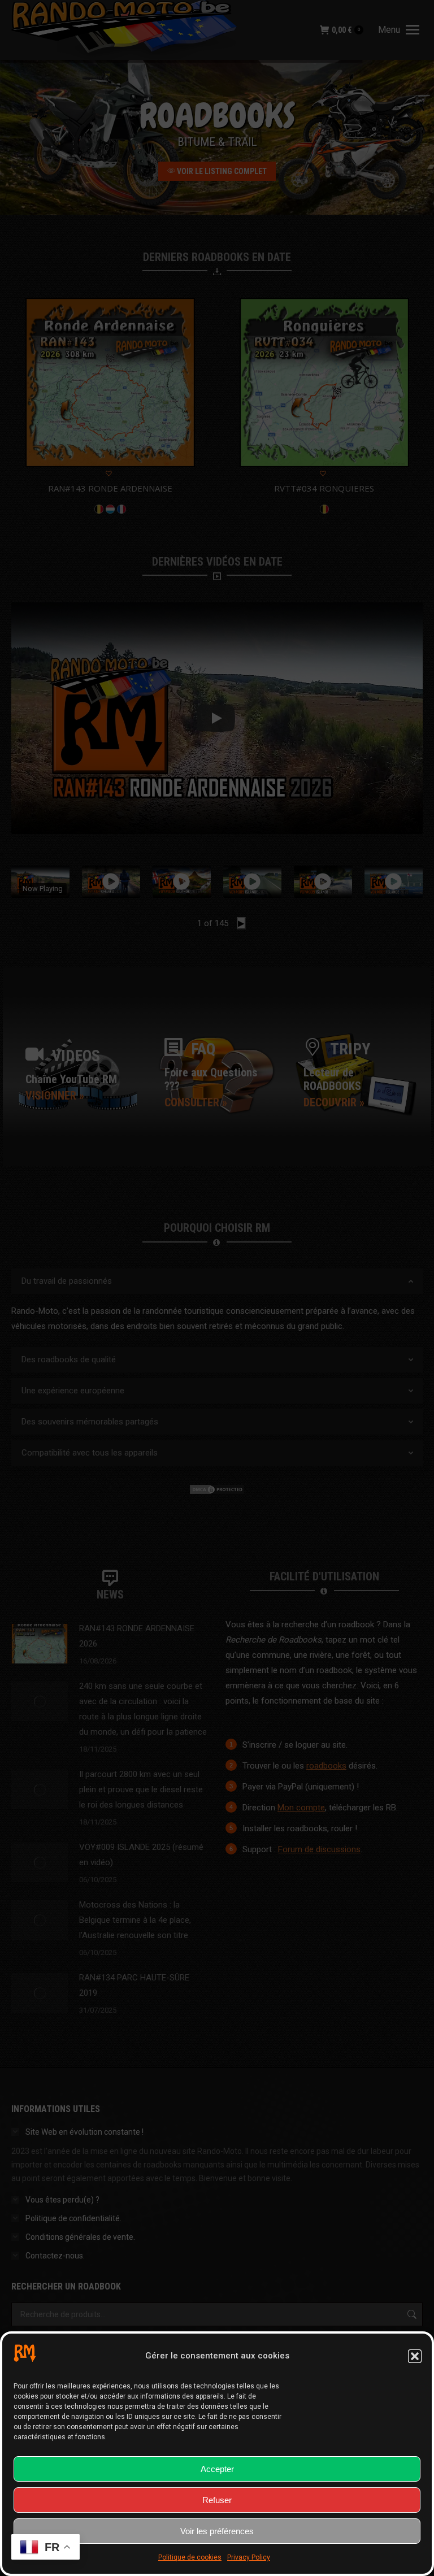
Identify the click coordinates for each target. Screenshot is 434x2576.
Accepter (217, 2469)
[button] (415, 2356)
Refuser (217, 2500)
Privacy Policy (249, 2557)
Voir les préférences (217, 2531)
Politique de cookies (190, 2557)
